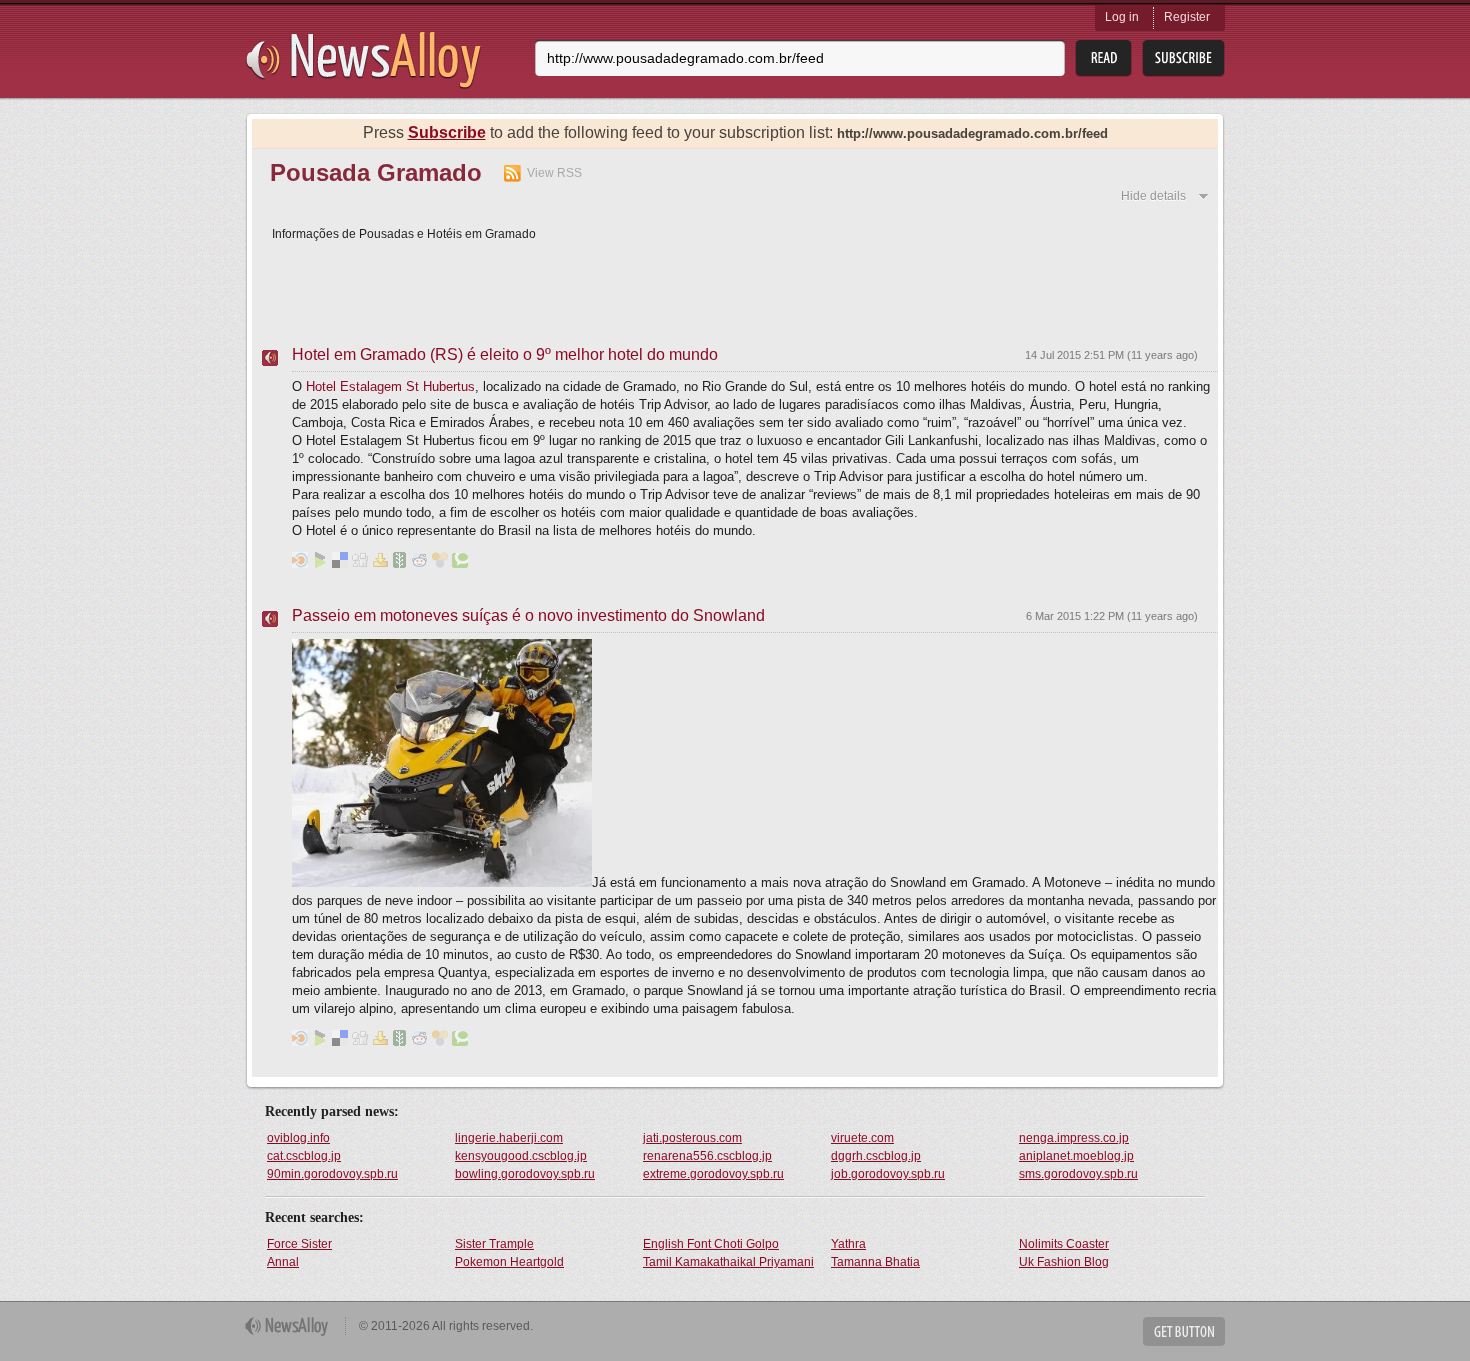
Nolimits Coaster (1064, 1244)
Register (1187, 17)
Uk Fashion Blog (1064, 1262)
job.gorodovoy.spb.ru (888, 1174)
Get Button (1184, 1331)
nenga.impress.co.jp (1074, 1138)
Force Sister (299, 1244)
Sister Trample (494, 1244)
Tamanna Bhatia (875, 1262)
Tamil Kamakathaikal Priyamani (728, 1262)
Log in (1122, 17)
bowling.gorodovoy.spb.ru (525, 1174)
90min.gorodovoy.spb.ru (332, 1174)
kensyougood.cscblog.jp (521, 1156)
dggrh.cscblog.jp (876, 1156)
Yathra (848, 1244)
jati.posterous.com (692, 1138)
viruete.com (862, 1138)
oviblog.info (298, 1138)
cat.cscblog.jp (304, 1156)
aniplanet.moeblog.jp (1076, 1156)
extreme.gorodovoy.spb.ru (713, 1174)
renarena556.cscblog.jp (707, 1156)
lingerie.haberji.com (509, 1138)
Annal (283, 1262)
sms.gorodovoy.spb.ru (1078, 1174)
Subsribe (1183, 58)
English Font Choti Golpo (711, 1244)
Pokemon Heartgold (509, 1262)
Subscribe (447, 132)
